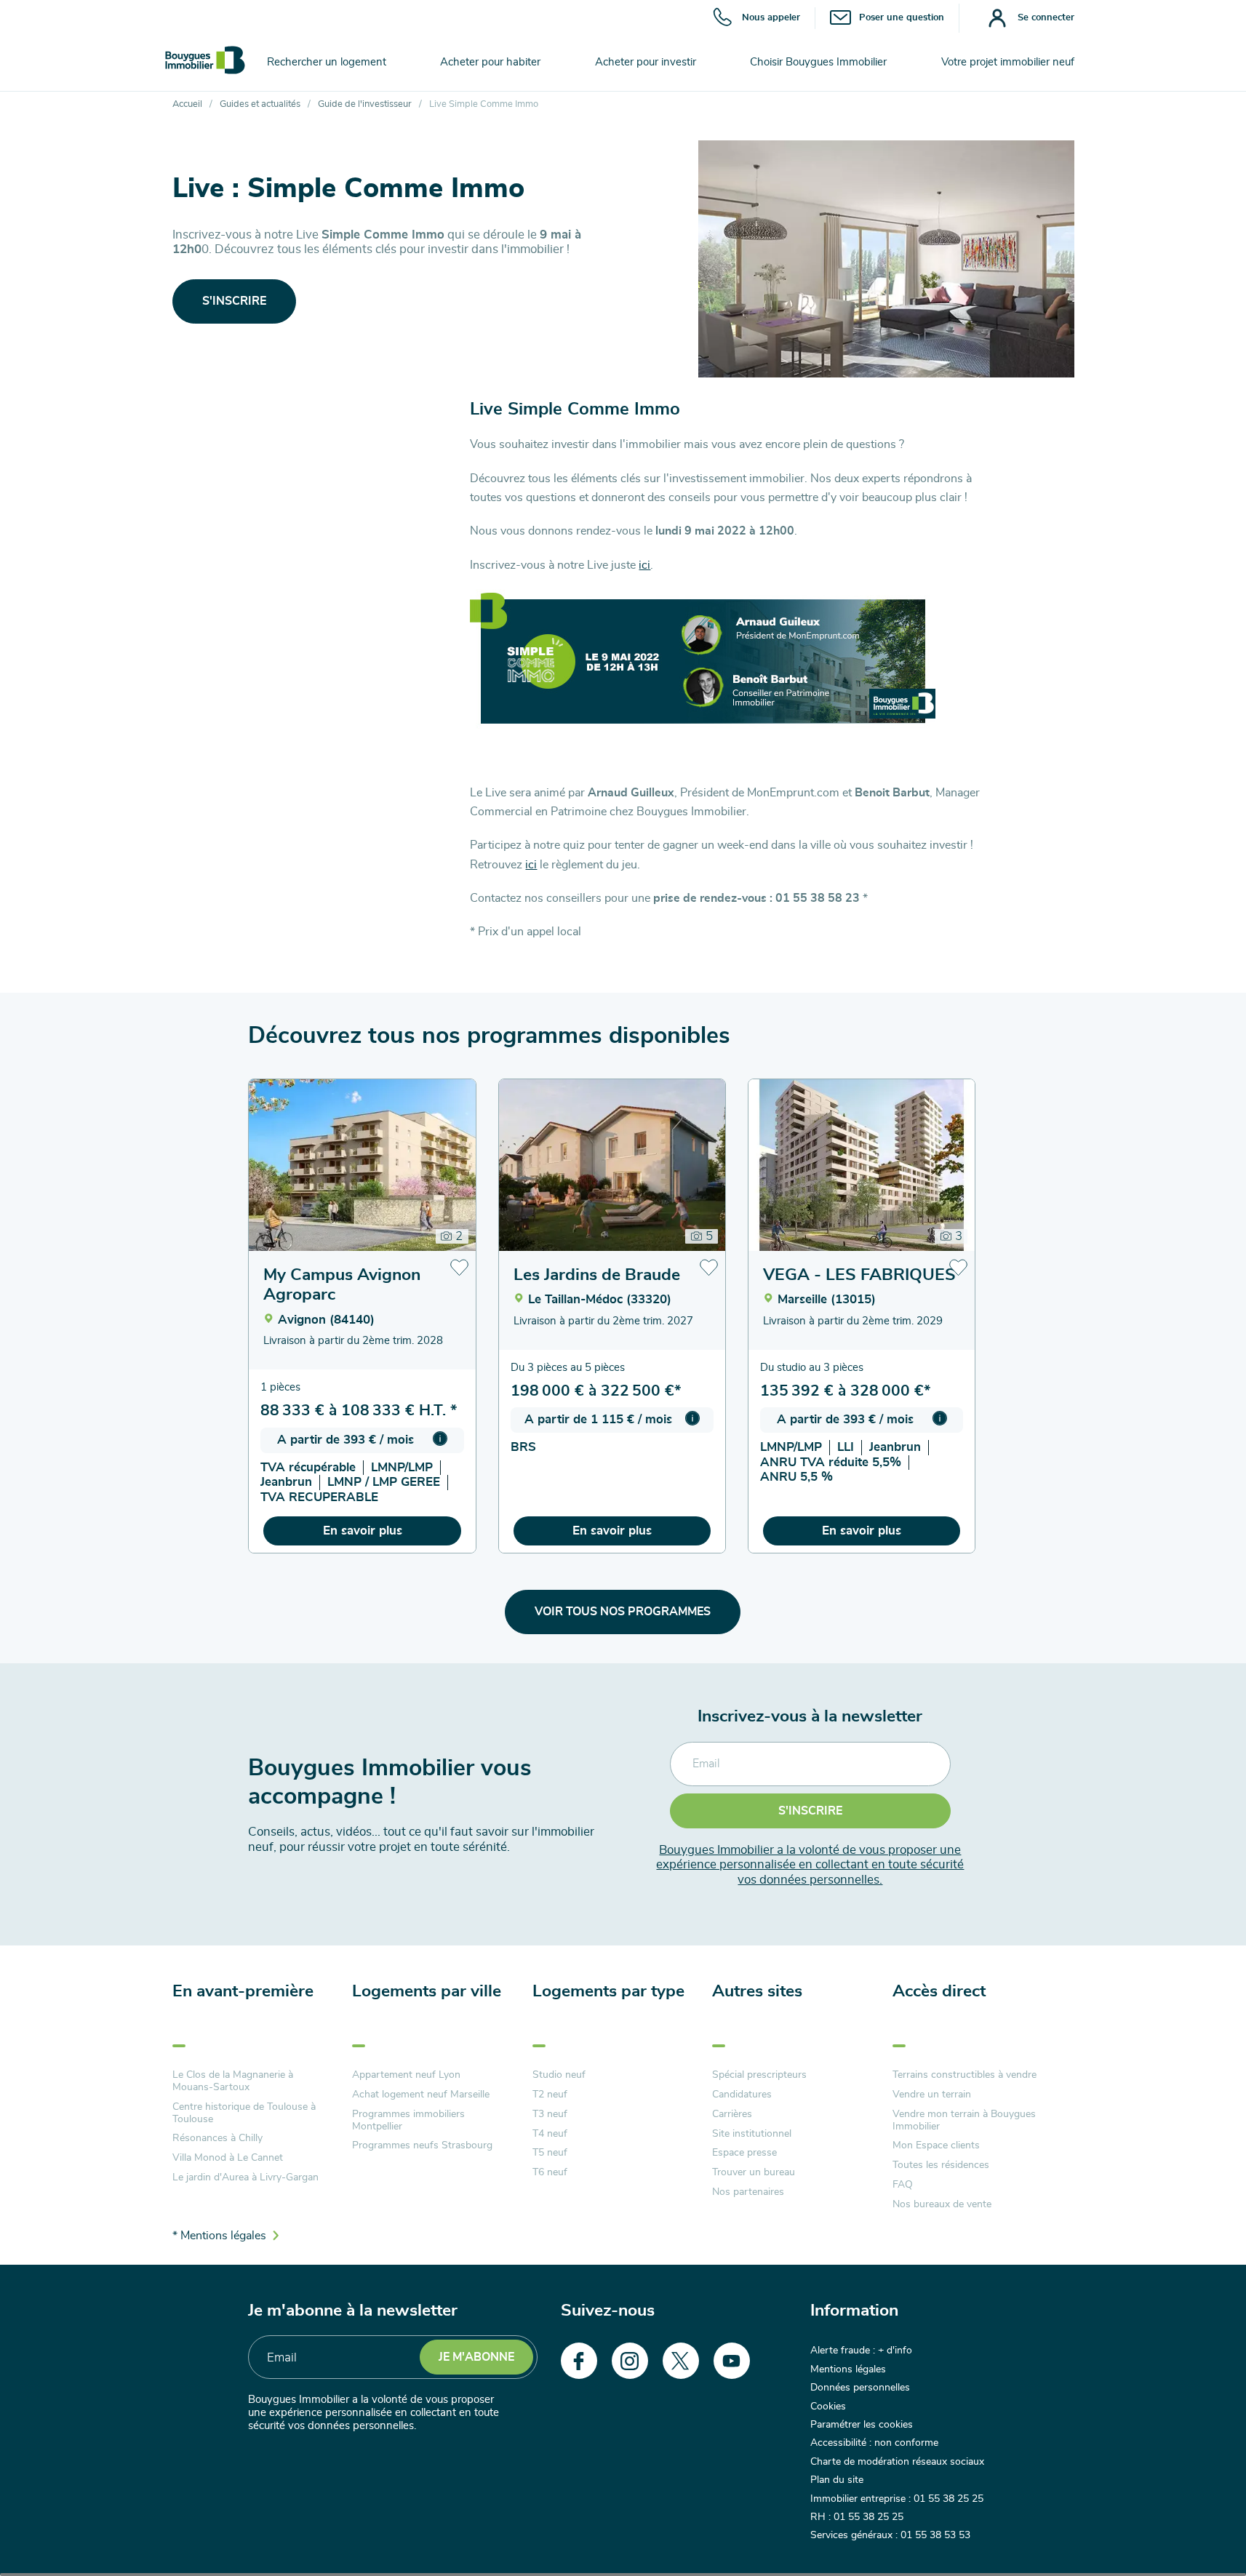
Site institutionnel (752, 2134)
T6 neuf (550, 2172)
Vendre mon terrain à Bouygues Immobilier (964, 2120)
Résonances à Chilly (217, 2138)
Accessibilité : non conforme (874, 2443)
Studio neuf (559, 2075)
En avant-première (243, 1992)
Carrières (732, 2114)
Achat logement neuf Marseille (421, 2095)
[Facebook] (579, 2361)
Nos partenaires (748, 2192)
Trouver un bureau (754, 2172)
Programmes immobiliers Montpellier (408, 2120)
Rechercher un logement (327, 62)
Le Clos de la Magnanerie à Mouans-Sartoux (233, 2081)
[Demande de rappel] (1202, 2532)
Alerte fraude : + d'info (861, 2351)
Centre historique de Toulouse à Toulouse (244, 2113)
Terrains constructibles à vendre (965, 2075)
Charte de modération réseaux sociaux (897, 2462)
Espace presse (744, 2153)
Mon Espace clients (936, 2145)
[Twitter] (681, 2361)
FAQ (903, 2185)
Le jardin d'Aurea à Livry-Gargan (245, 2177)
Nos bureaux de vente (942, 2204)
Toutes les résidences (941, 2165)
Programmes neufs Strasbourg (422, 2145)
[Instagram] (630, 2361)
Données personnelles (860, 2388)
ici (644, 565)
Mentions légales (848, 2369)
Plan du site (837, 2480)
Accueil (187, 104)
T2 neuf (550, 2095)
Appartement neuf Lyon (406, 2075)
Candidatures (742, 2095)
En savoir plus (363, 1531)
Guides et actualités (260, 104)
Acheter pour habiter (490, 62)
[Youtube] (732, 2361)
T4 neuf (550, 2134)
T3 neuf (550, 2114)
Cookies (828, 2407)
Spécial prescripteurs (759, 2075)
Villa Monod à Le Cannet (228, 2158)
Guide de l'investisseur (365, 104)
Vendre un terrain (932, 2095)
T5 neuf (550, 2153)
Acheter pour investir (646, 62)
